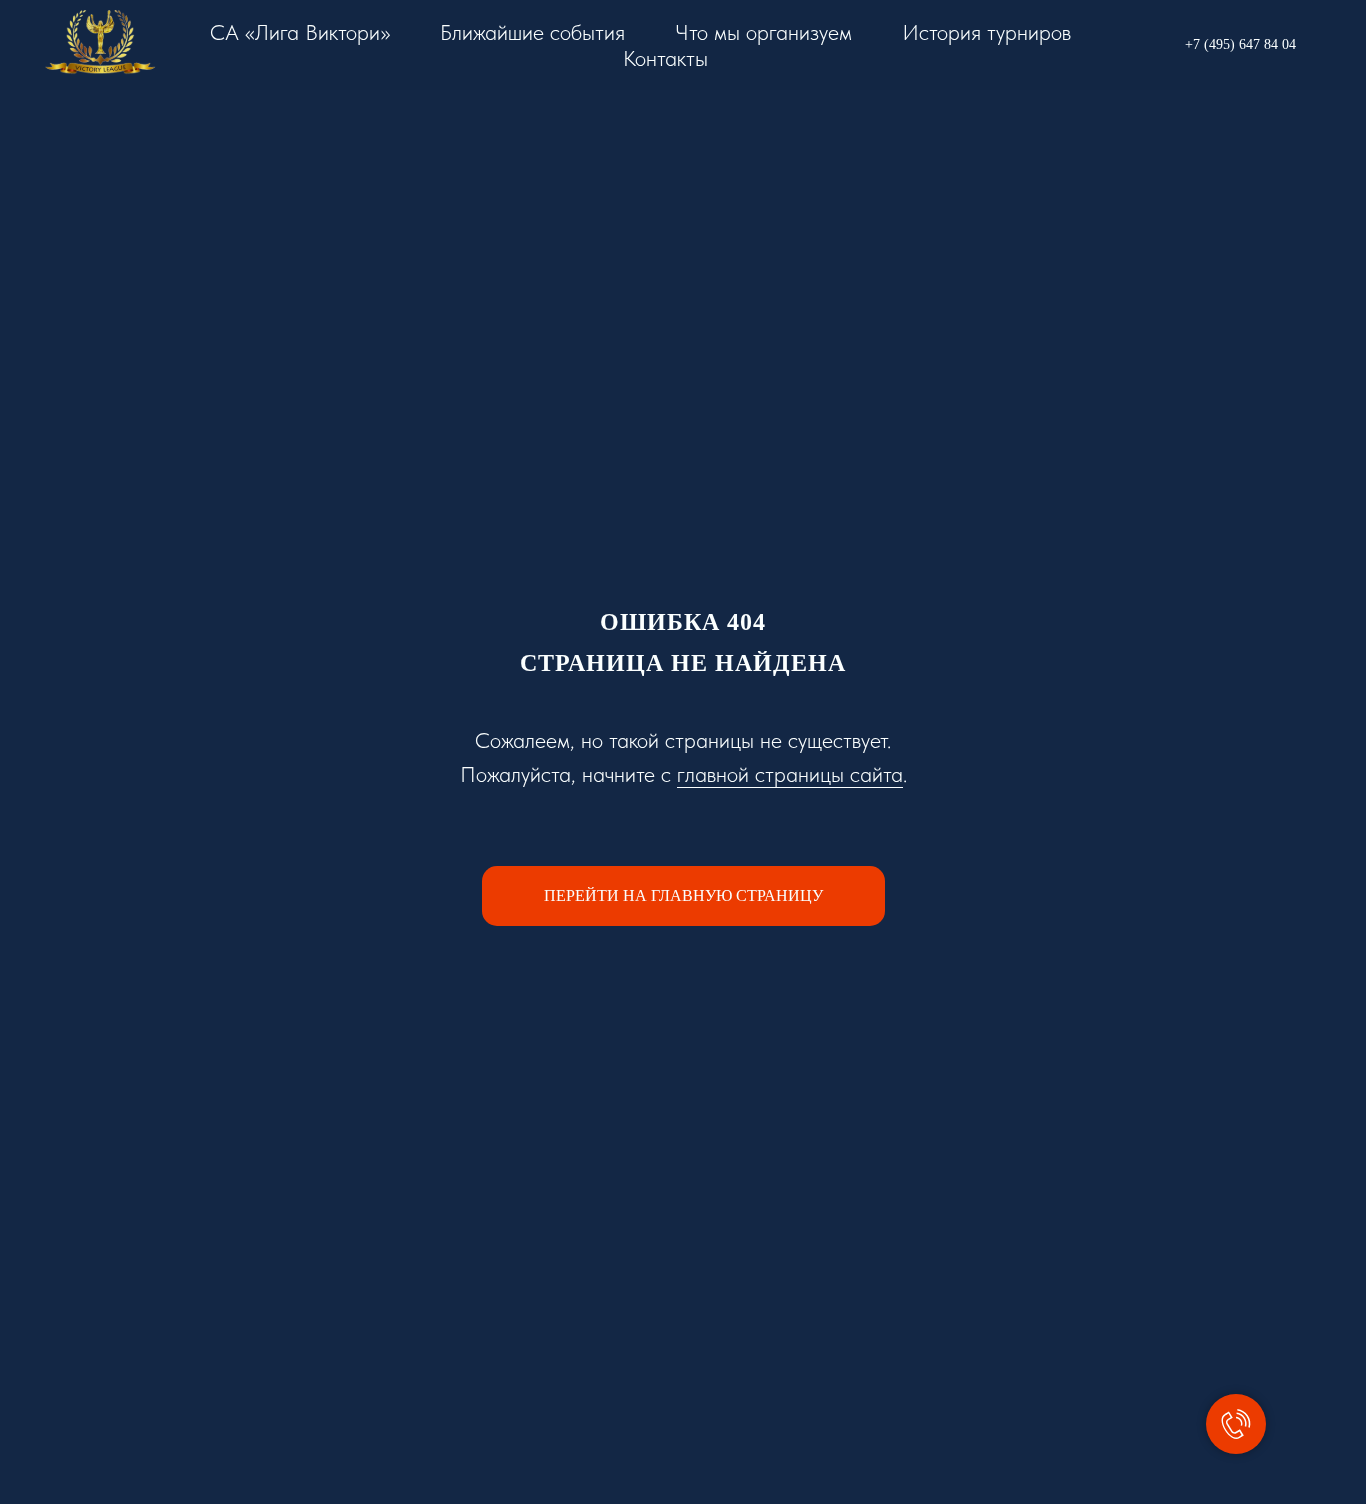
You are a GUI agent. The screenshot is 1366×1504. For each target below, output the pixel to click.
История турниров (986, 32)
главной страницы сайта (790, 774)
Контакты (665, 58)
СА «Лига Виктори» (300, 32)
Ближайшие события (532, 32)
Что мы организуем (763, 32)
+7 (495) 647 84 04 (1240, 44)
